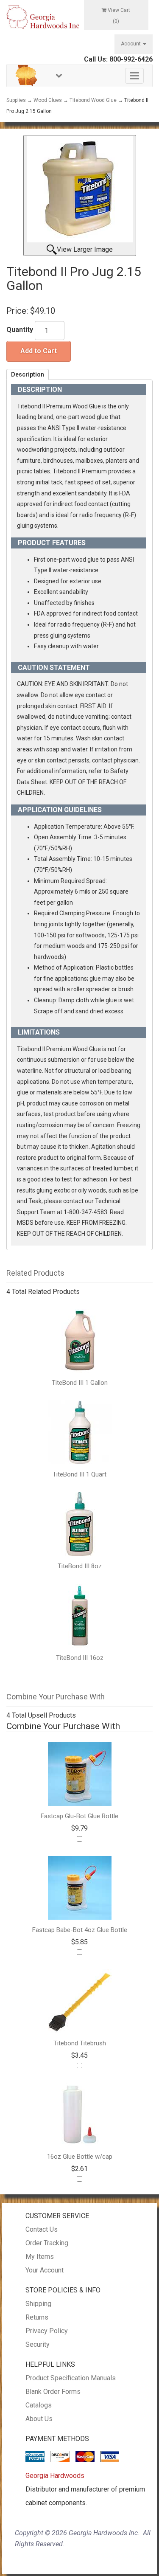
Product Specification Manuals (71, 2378)
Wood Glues (48, 100)
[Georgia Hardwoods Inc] (43, 17)
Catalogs (39, 2405)
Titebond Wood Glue (93, 100)
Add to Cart (39, 351)
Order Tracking (47, 2243)
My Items (40, 2257)
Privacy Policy (47, 2331)
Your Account (45, 2270)
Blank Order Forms (53, 2392)
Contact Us (42, 2229)
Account (131, 44)
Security (38, 2344)
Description (28, 374)
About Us (39, 2419)
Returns (37, 2317)
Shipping (38, 2304)
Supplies (16, 100)
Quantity (20, 330)
